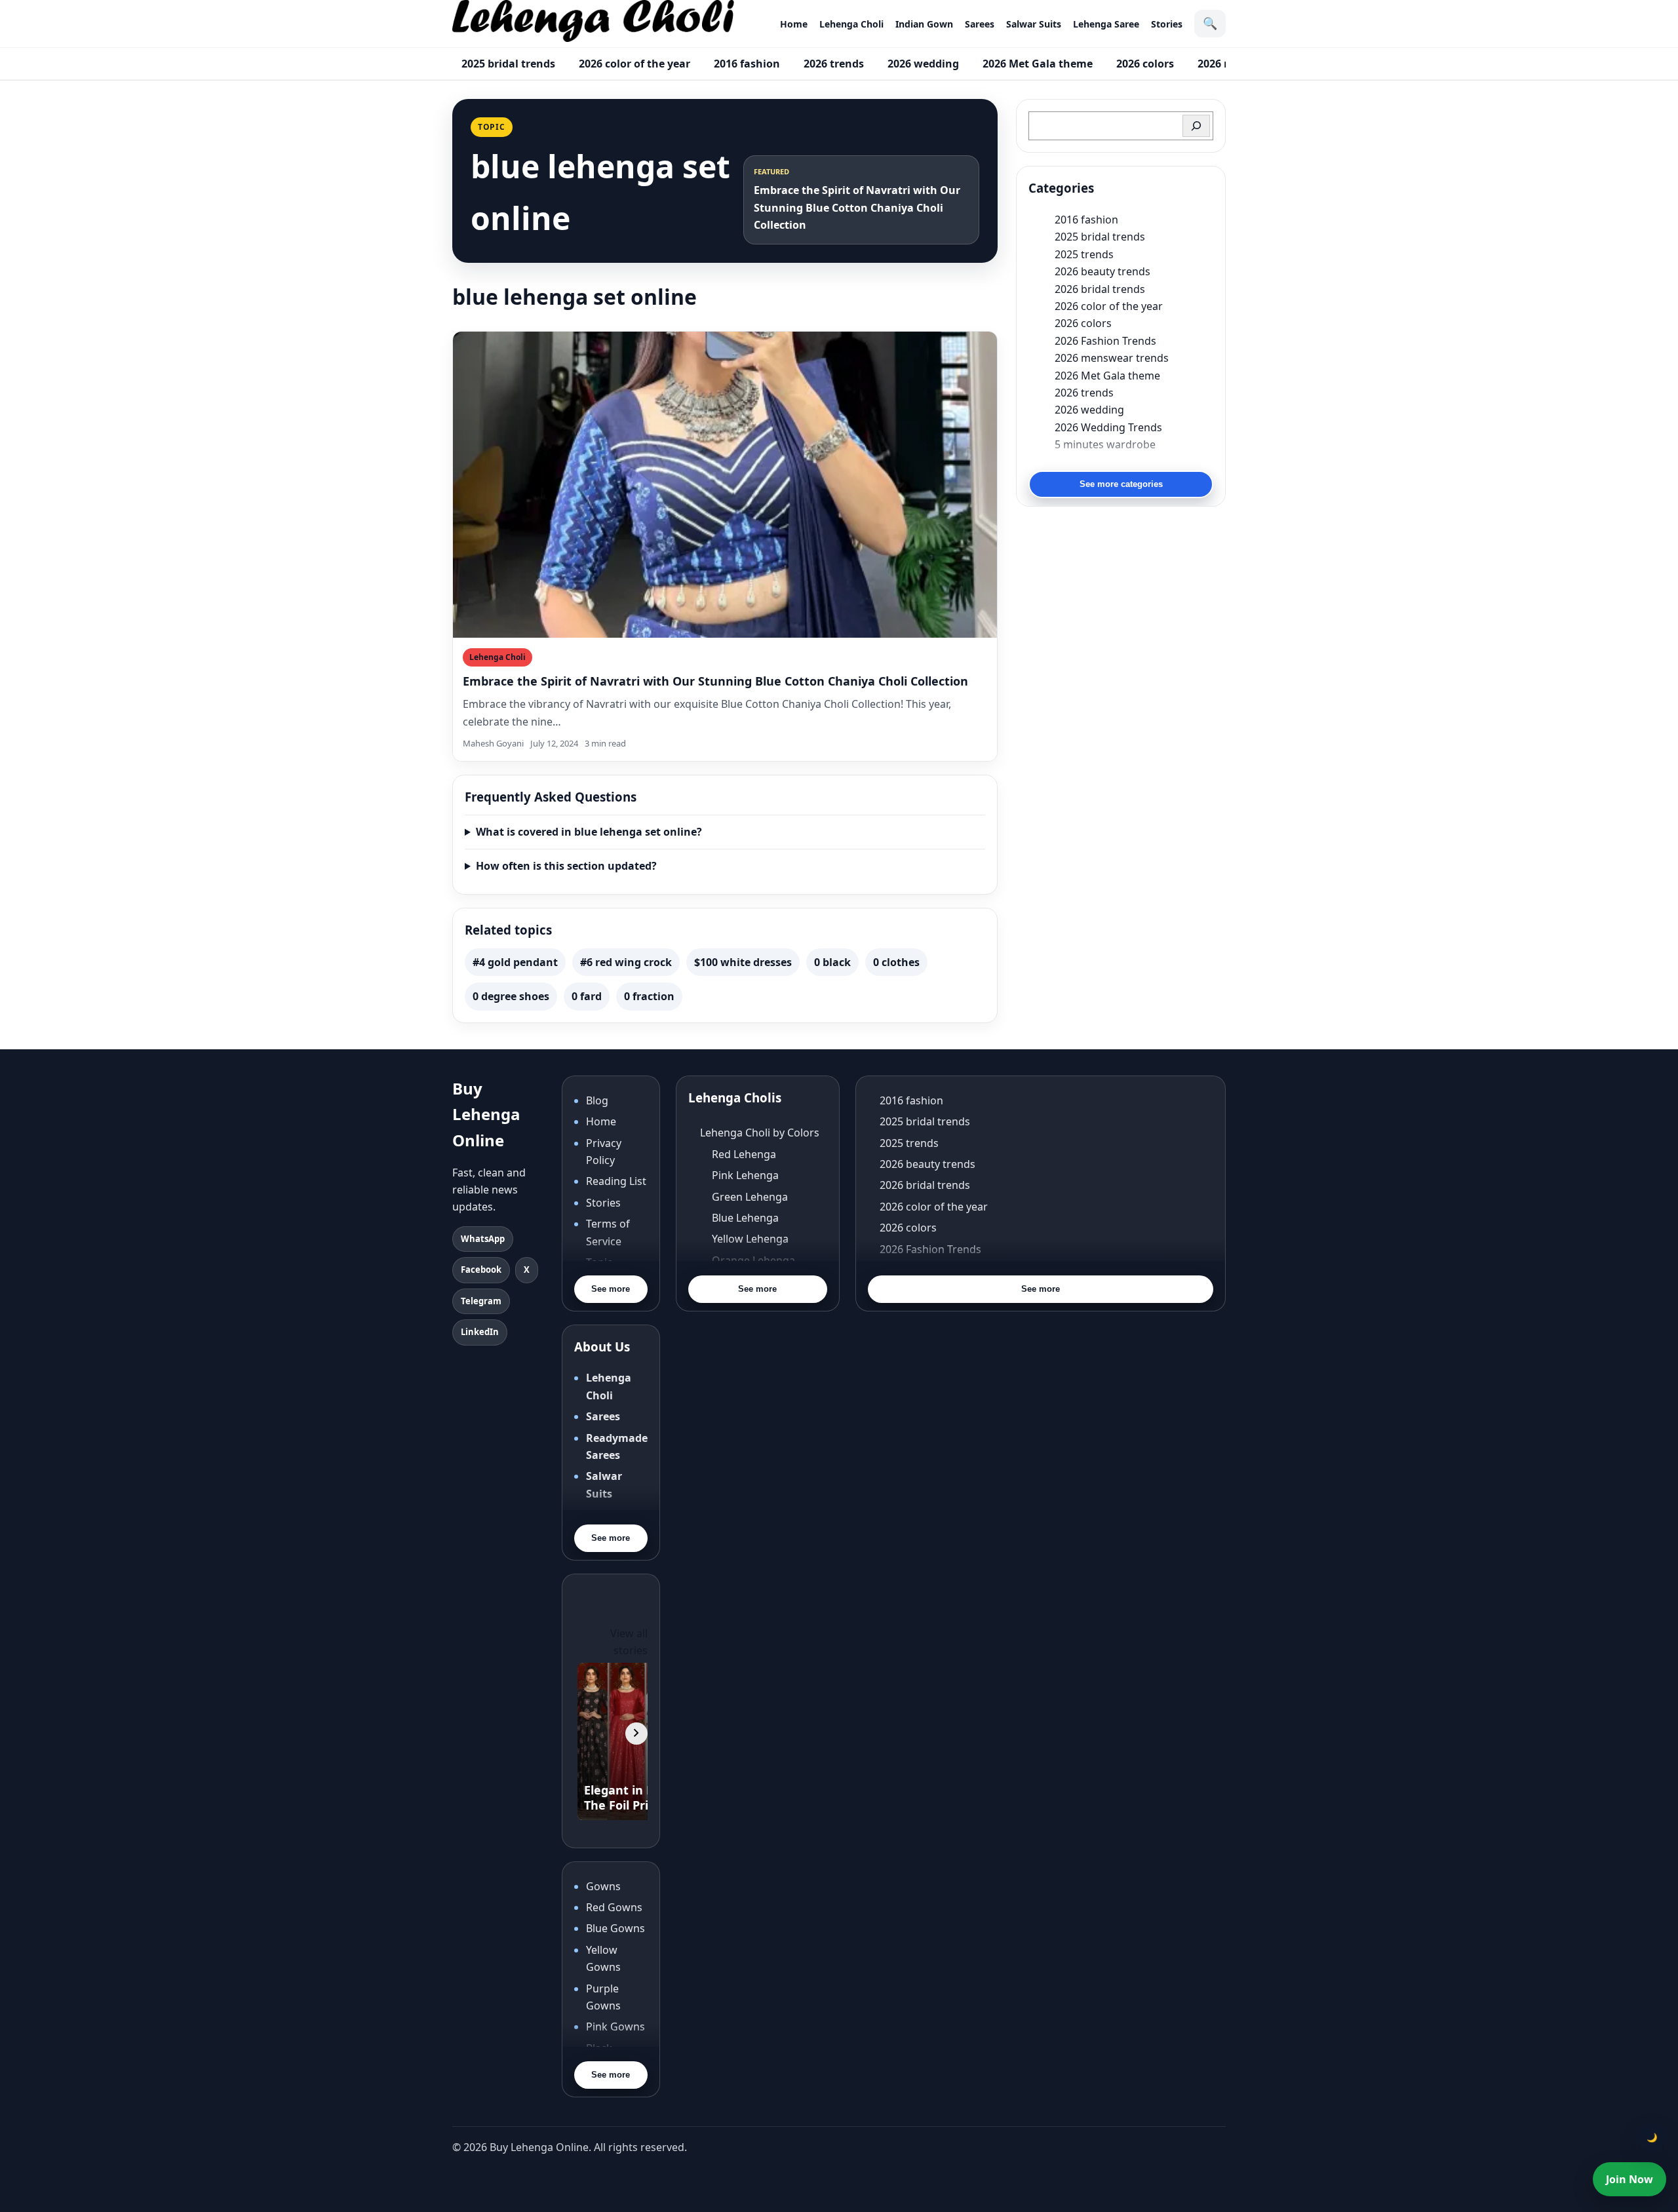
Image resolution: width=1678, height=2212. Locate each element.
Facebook (481, 1270)
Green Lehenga (750, 1197)
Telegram (481, 1301)
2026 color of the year (634, 64)
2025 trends (1084, 254)
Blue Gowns (615, 1928)
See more (611, 1289)
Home (794, 24)
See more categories (1121, 484)
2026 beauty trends (1102, 271)
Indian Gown (924, 24)
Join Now (1629, 2179)
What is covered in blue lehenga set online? (589, 832)
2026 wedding (923, 64)
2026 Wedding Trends (1108, 427)
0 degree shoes (511, 996)
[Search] (1196, 126)
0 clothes (896, 962)
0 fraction (649, 996)
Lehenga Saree (1106, 24)
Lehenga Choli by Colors (760, 1133)
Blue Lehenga (745, 1218)
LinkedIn (480, 1332)
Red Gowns (614, 1907)
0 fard (587, 996)
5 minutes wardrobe (1105, 444)
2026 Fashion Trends (1105, 341)
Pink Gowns (615, 2027)
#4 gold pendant (515, 962)
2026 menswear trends (1112, 358)
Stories (1167, 24)
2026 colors (1145, 64)
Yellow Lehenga (750, 1239)
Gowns (603, 1886)
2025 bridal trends (508, 64)
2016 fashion (747, 64)
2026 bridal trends (1100, 289)
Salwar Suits (1034, 24)
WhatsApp (483, 1239)
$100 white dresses (743, 962)
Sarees (980, 24)
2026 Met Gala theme (1038, 64)
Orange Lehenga (753, 1260)
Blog (597, 1100)
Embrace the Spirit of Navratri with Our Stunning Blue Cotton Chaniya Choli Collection (715, 681)
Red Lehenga (744, 1154)
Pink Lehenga (745, 1175)
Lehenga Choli (851, 24)
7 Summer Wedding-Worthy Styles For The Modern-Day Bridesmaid (1134, 461)
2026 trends (834, 64)
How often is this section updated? (566, 866)
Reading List (616, 1181)
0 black (832, 962)
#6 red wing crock (626, 962)
